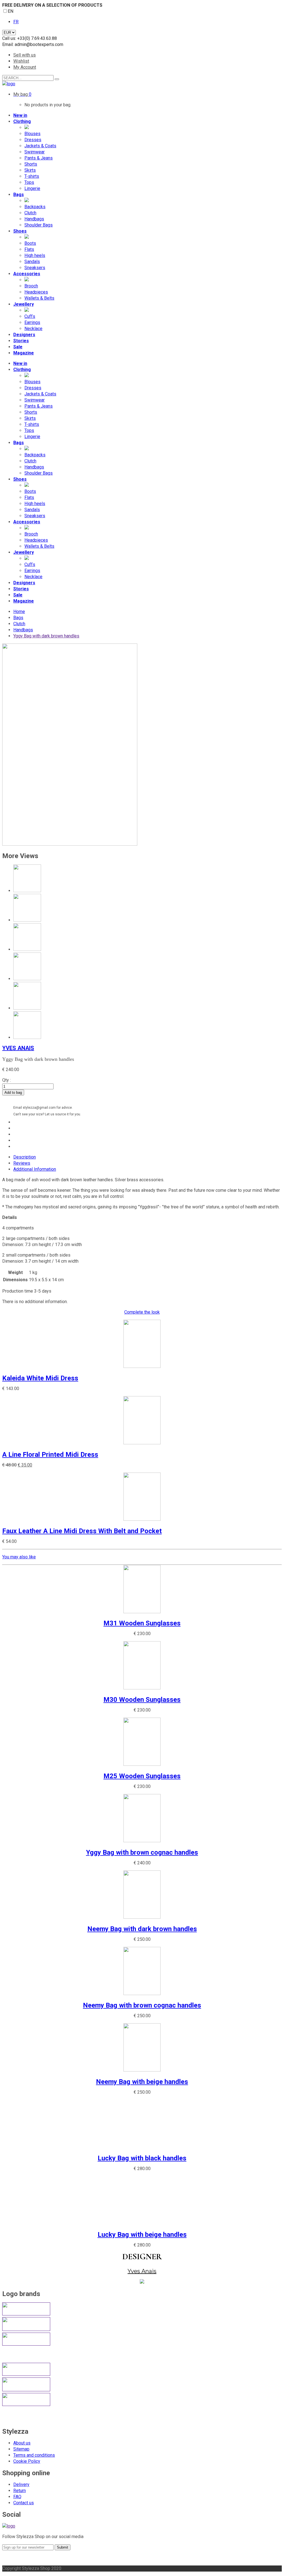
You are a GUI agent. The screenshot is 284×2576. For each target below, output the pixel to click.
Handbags (23, 630)
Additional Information (35, 1169)
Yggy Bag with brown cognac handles (142, 1852)
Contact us (24, 2503)
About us (22, 2443)
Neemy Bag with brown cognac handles (142, 2005)
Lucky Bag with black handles (142, 2158)
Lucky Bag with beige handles (142, 2235)
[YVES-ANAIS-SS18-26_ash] (70, 844)
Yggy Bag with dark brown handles (46, 636)
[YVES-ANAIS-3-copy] (27, 979)
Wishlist (21, 61)
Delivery (21, 2484)
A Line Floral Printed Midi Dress (50, 1455)
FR (16, 22)
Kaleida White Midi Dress (40, 1378)
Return (20, 2491)
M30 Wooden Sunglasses (142, 1700)
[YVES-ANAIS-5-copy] (27, 1008)
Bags (18, 618)
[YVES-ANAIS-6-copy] (27, 1037)
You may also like (19, 1557)
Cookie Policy (27, 2461)
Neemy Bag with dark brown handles (142, 1929)
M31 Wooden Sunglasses (142, 1623)
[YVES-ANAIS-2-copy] (27, 949)
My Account (25, 67)
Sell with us (25, 55)
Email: (8, 44)
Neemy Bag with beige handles (142, 2082)
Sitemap (21, 2449)
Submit (63, 2547)
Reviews (22, 1163)
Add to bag (13, 1093)
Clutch (19, 624)
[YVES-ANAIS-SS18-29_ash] (27, 920)
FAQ (17, 2497)
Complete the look (142, 1312)
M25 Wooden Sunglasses (142, 1776)
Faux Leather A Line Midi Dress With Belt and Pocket (82, 1531)
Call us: (10, 38)
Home (19, 612)
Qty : (7, 1080)
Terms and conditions (34, 2455)
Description (25, 1157)
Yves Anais (18, 1048)
